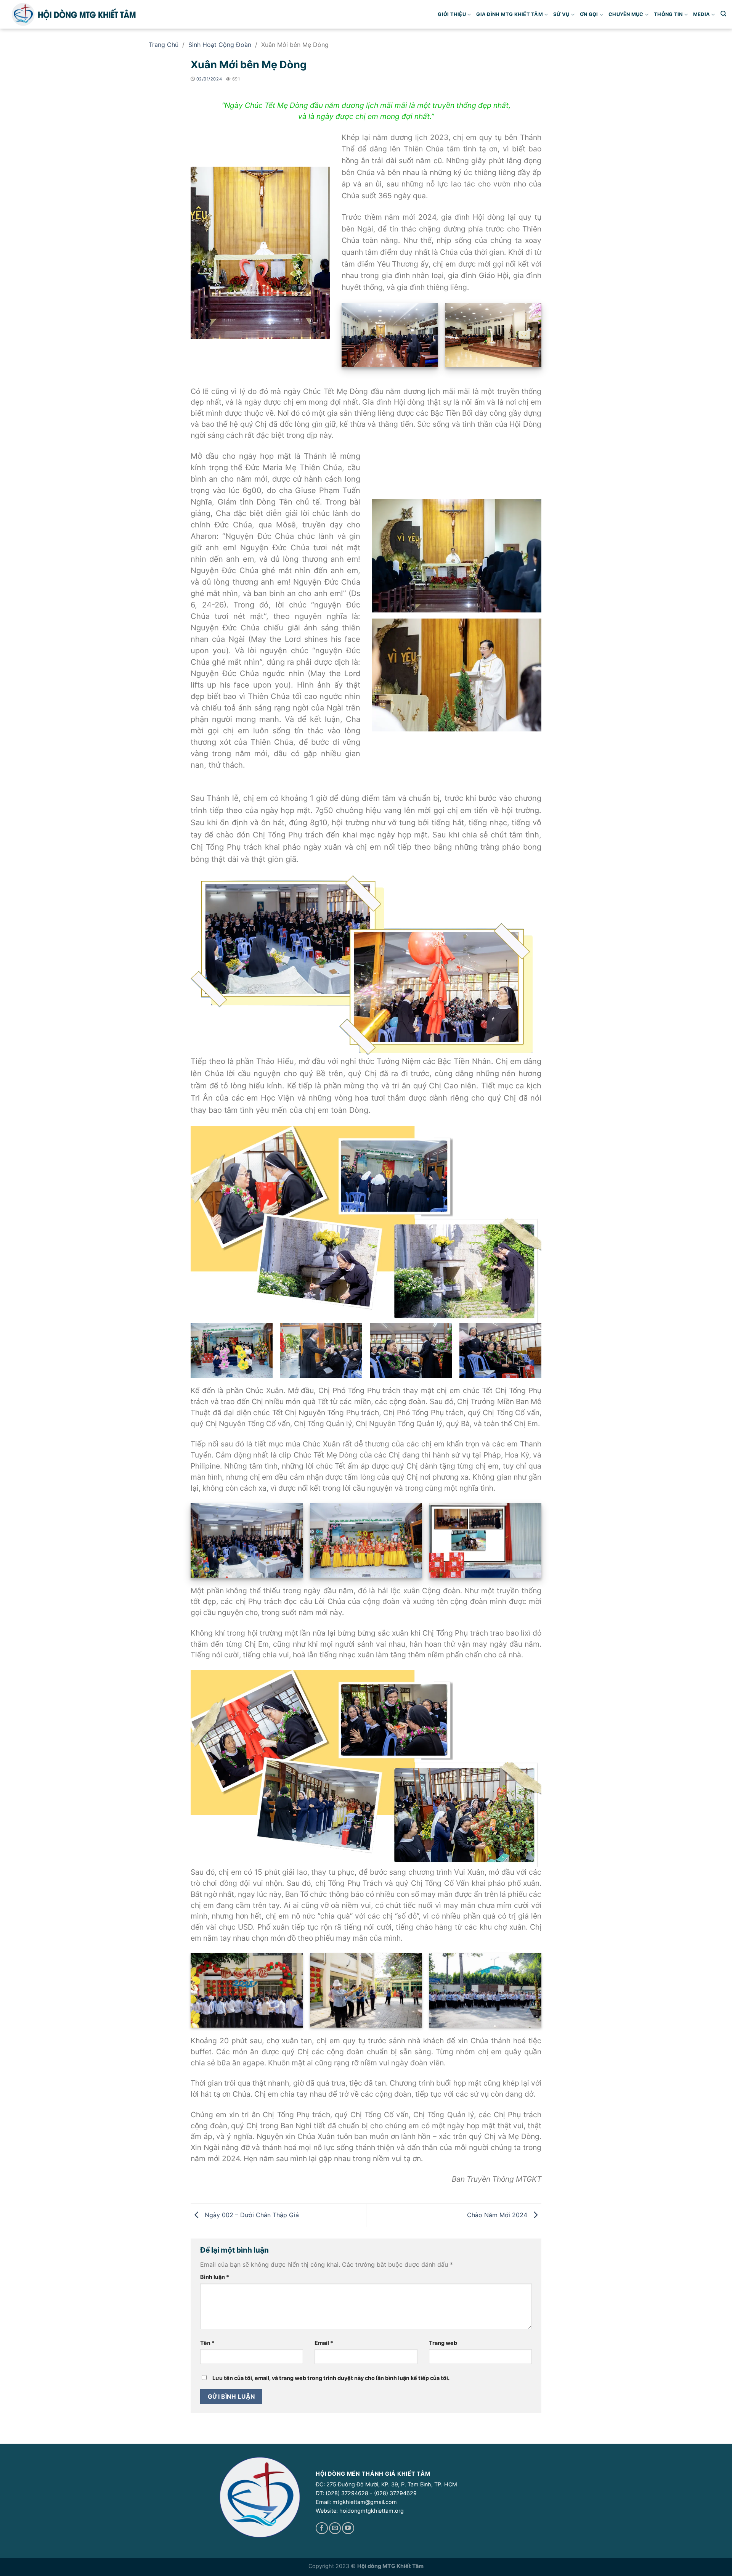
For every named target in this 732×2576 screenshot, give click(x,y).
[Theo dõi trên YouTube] (348, 2528)
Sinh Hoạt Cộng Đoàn (220, 45)
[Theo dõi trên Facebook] (322, 2528)
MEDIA (701, 14)
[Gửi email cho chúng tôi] (335, 2528)
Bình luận (215, 2277)
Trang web (443, 2343)
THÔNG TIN (668, 14)
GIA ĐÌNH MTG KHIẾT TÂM (510, 14)
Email (324, 2343)
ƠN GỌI (589, 14)
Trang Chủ (164, 45)
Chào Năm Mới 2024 (498, 2214)
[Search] (723, 14)
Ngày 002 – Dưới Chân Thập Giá (251, 2214)
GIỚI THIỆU (452, 14)
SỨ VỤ (561, 14)
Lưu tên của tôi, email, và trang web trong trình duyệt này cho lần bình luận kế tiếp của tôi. (331, 2378)
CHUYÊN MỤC (626, 14)
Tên (207, 2343)
